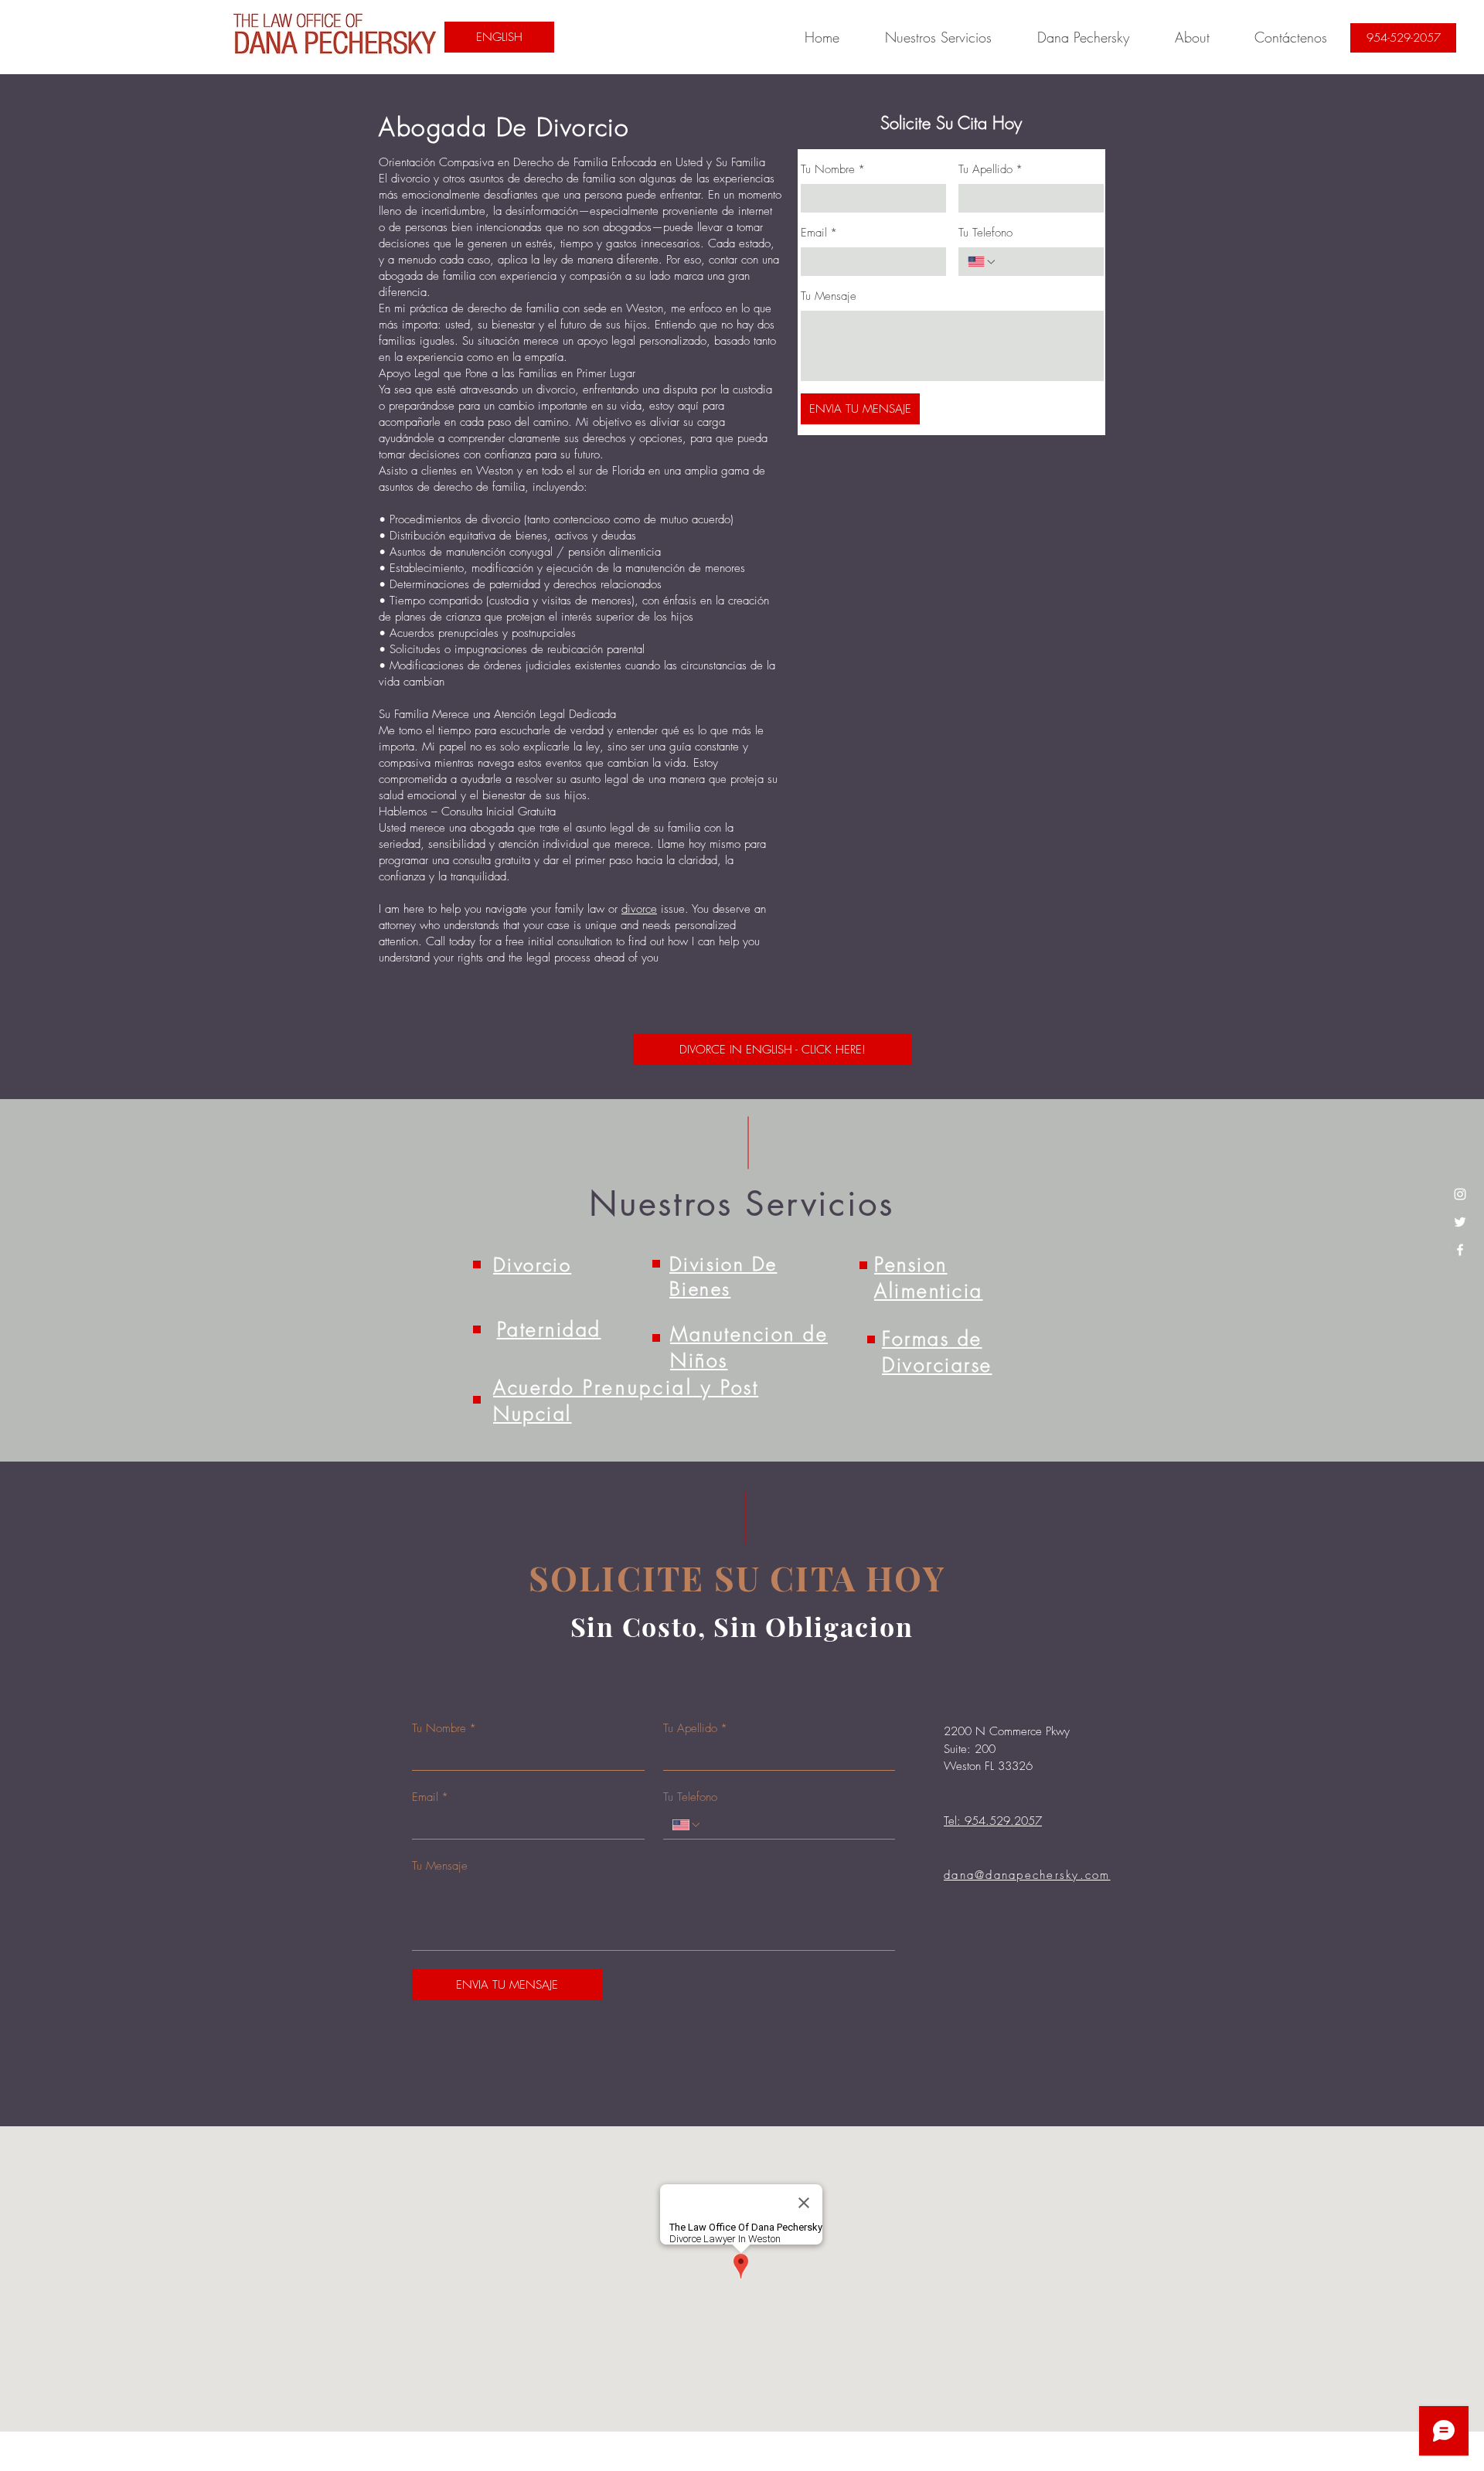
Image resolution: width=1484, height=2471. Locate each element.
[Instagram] (1460, 1194)
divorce (639, 909)
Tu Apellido (990, 169)
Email (819, 233)
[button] (938, 37)
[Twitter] (1460, 1222)
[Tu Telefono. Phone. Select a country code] (982, 262)
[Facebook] (1460, 1250)
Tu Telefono (985, 233)
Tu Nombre (833, 169)
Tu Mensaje (829, 296)
